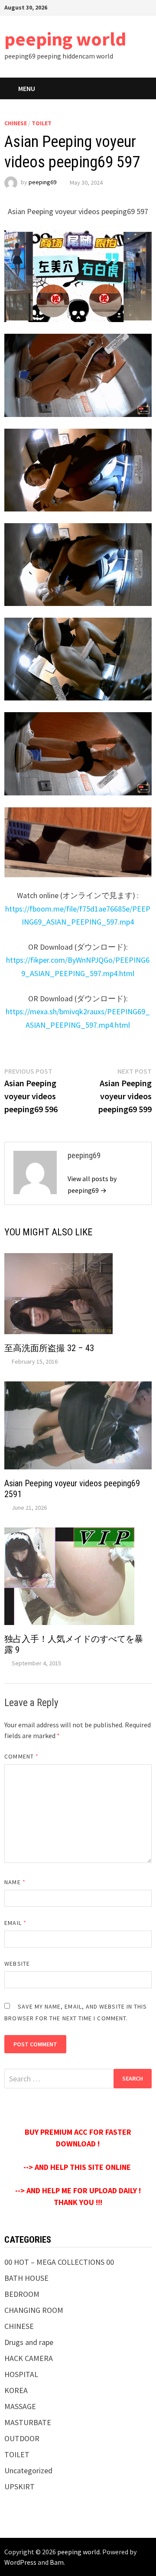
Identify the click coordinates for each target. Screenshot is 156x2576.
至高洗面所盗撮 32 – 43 (49, 1348)
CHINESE (16, 123)
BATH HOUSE (26, 2278)
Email (15, 1923)
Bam (57, 2562)
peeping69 (42, 182)
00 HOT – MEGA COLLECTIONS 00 (59, 2262)
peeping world (65, 39)
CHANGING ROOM (34, 2310)
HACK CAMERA (29, 2358)
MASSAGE (20, 2406)
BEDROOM (22, 2294)
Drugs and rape (29, 2342)
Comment (21, 1756)
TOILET (42, 123)
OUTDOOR (22, 2438)
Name (15, 1882)
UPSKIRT (19, 2486)
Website (17, 1964)
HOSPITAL (21, 2374)
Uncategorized (28, 2470)
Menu (27, 88)
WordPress (20, 2562)
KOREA (16, 2390)
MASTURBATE (28, 2422)
